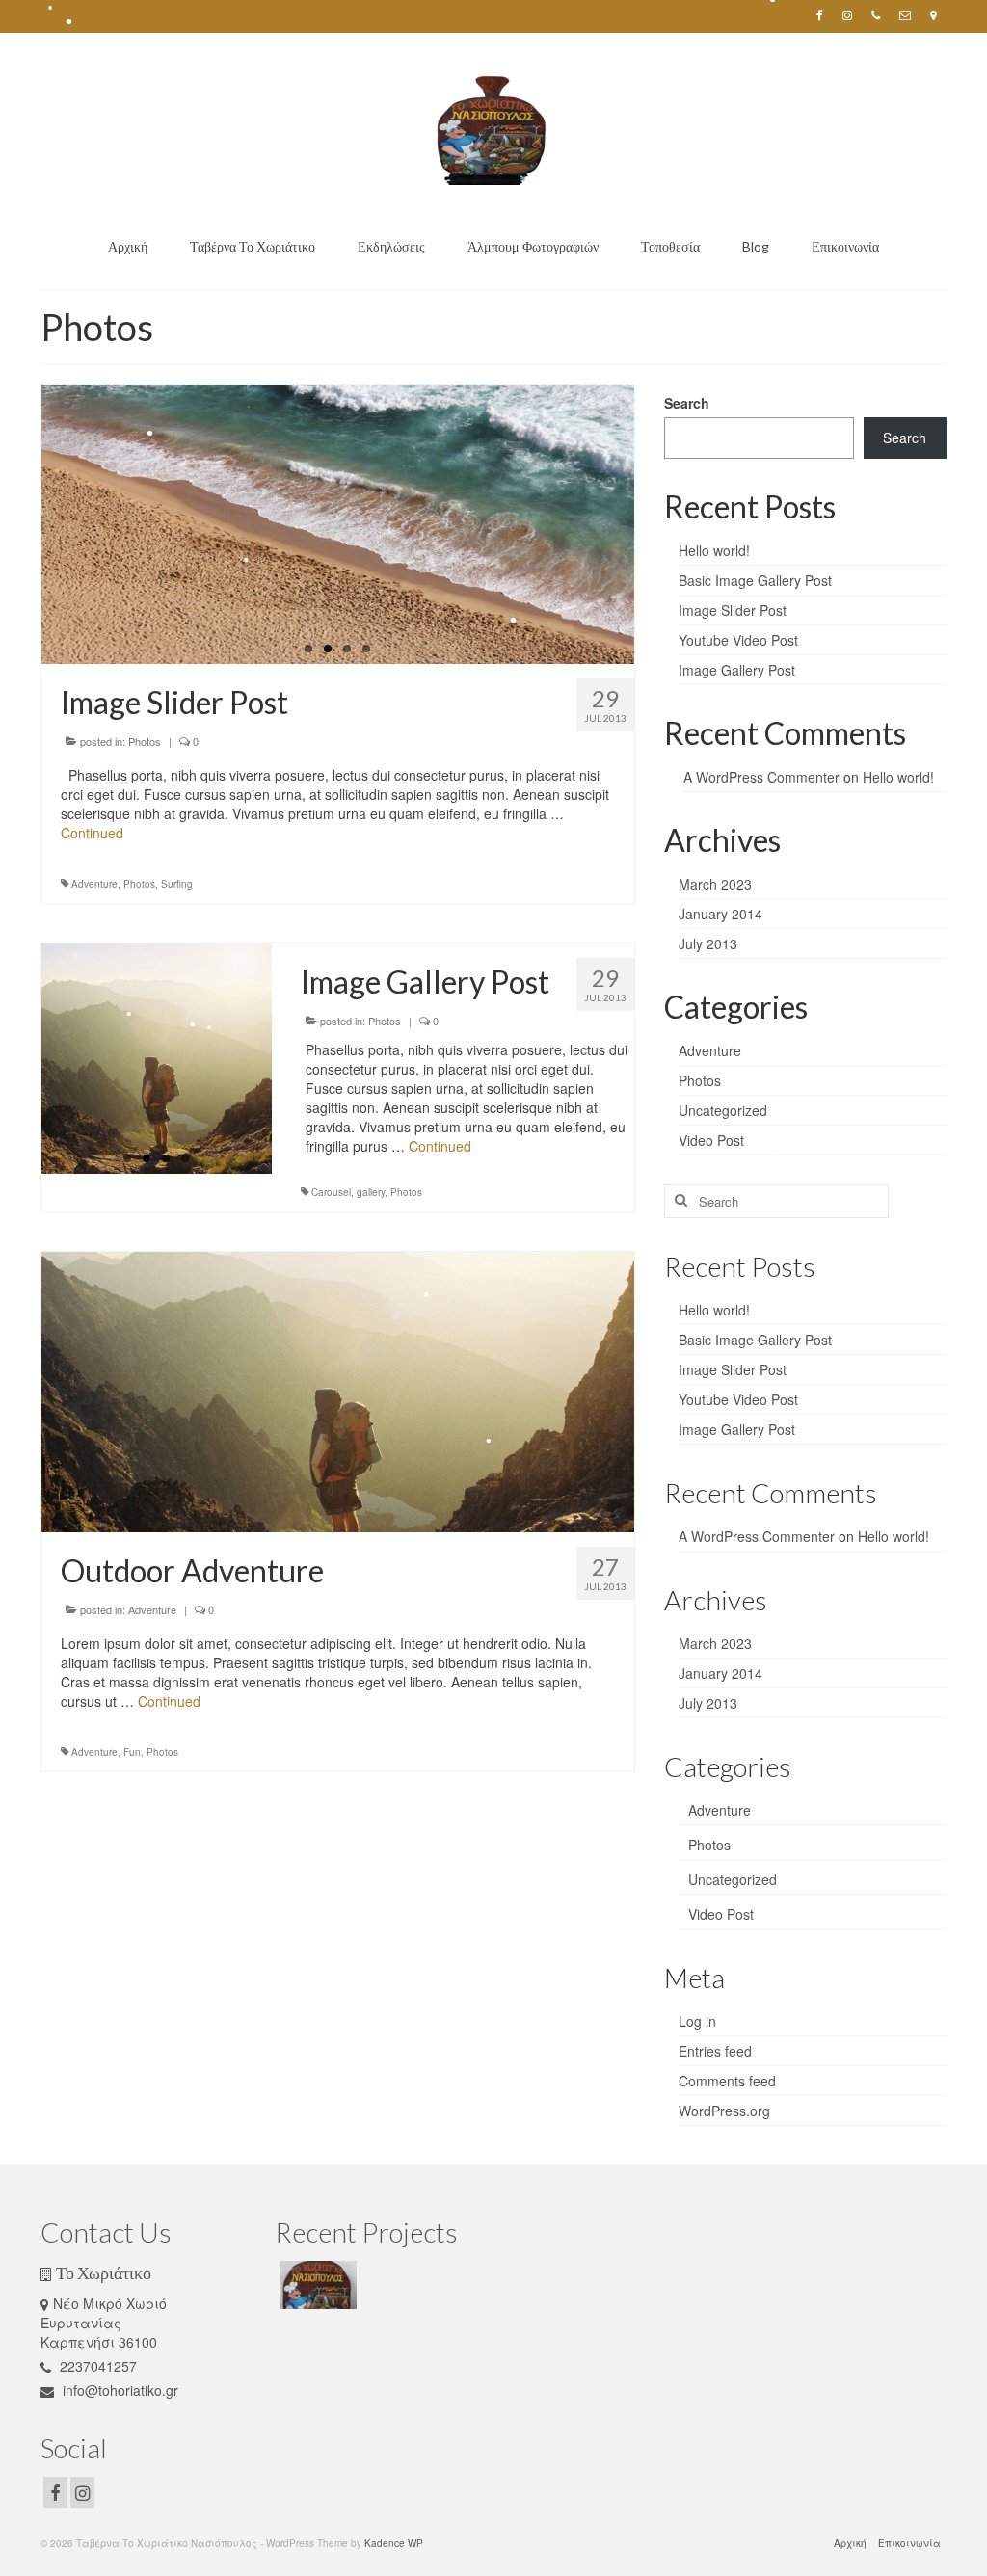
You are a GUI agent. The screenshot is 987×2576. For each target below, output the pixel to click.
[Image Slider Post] (338, 524)
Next (651, 525)
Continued (92, 833)
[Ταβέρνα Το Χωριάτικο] (316, 2285)
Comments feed (727, 2081)
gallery (371, 1192)
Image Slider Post (733, 610)
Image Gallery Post (737, 670)
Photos (145, 741)
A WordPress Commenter (761, 777)
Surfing (177, 884)
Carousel (331, 1192)
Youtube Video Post (738, 640)
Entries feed (715, 2051)
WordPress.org (724, 2111)
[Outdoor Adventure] (338, 1390)
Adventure (94, 884)
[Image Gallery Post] (157, 1059)
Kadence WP (394, 2543)
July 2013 (708, 943)
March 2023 (715, 884)
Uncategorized (723, 1110)
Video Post (711, 1140)
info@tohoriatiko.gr (119, 2390)
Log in (697, 2021)
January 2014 (720, 914)
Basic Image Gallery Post (755, 580)
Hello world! (714, 550)
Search (687, 403)
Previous (25, 525)
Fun (132, 1752)
